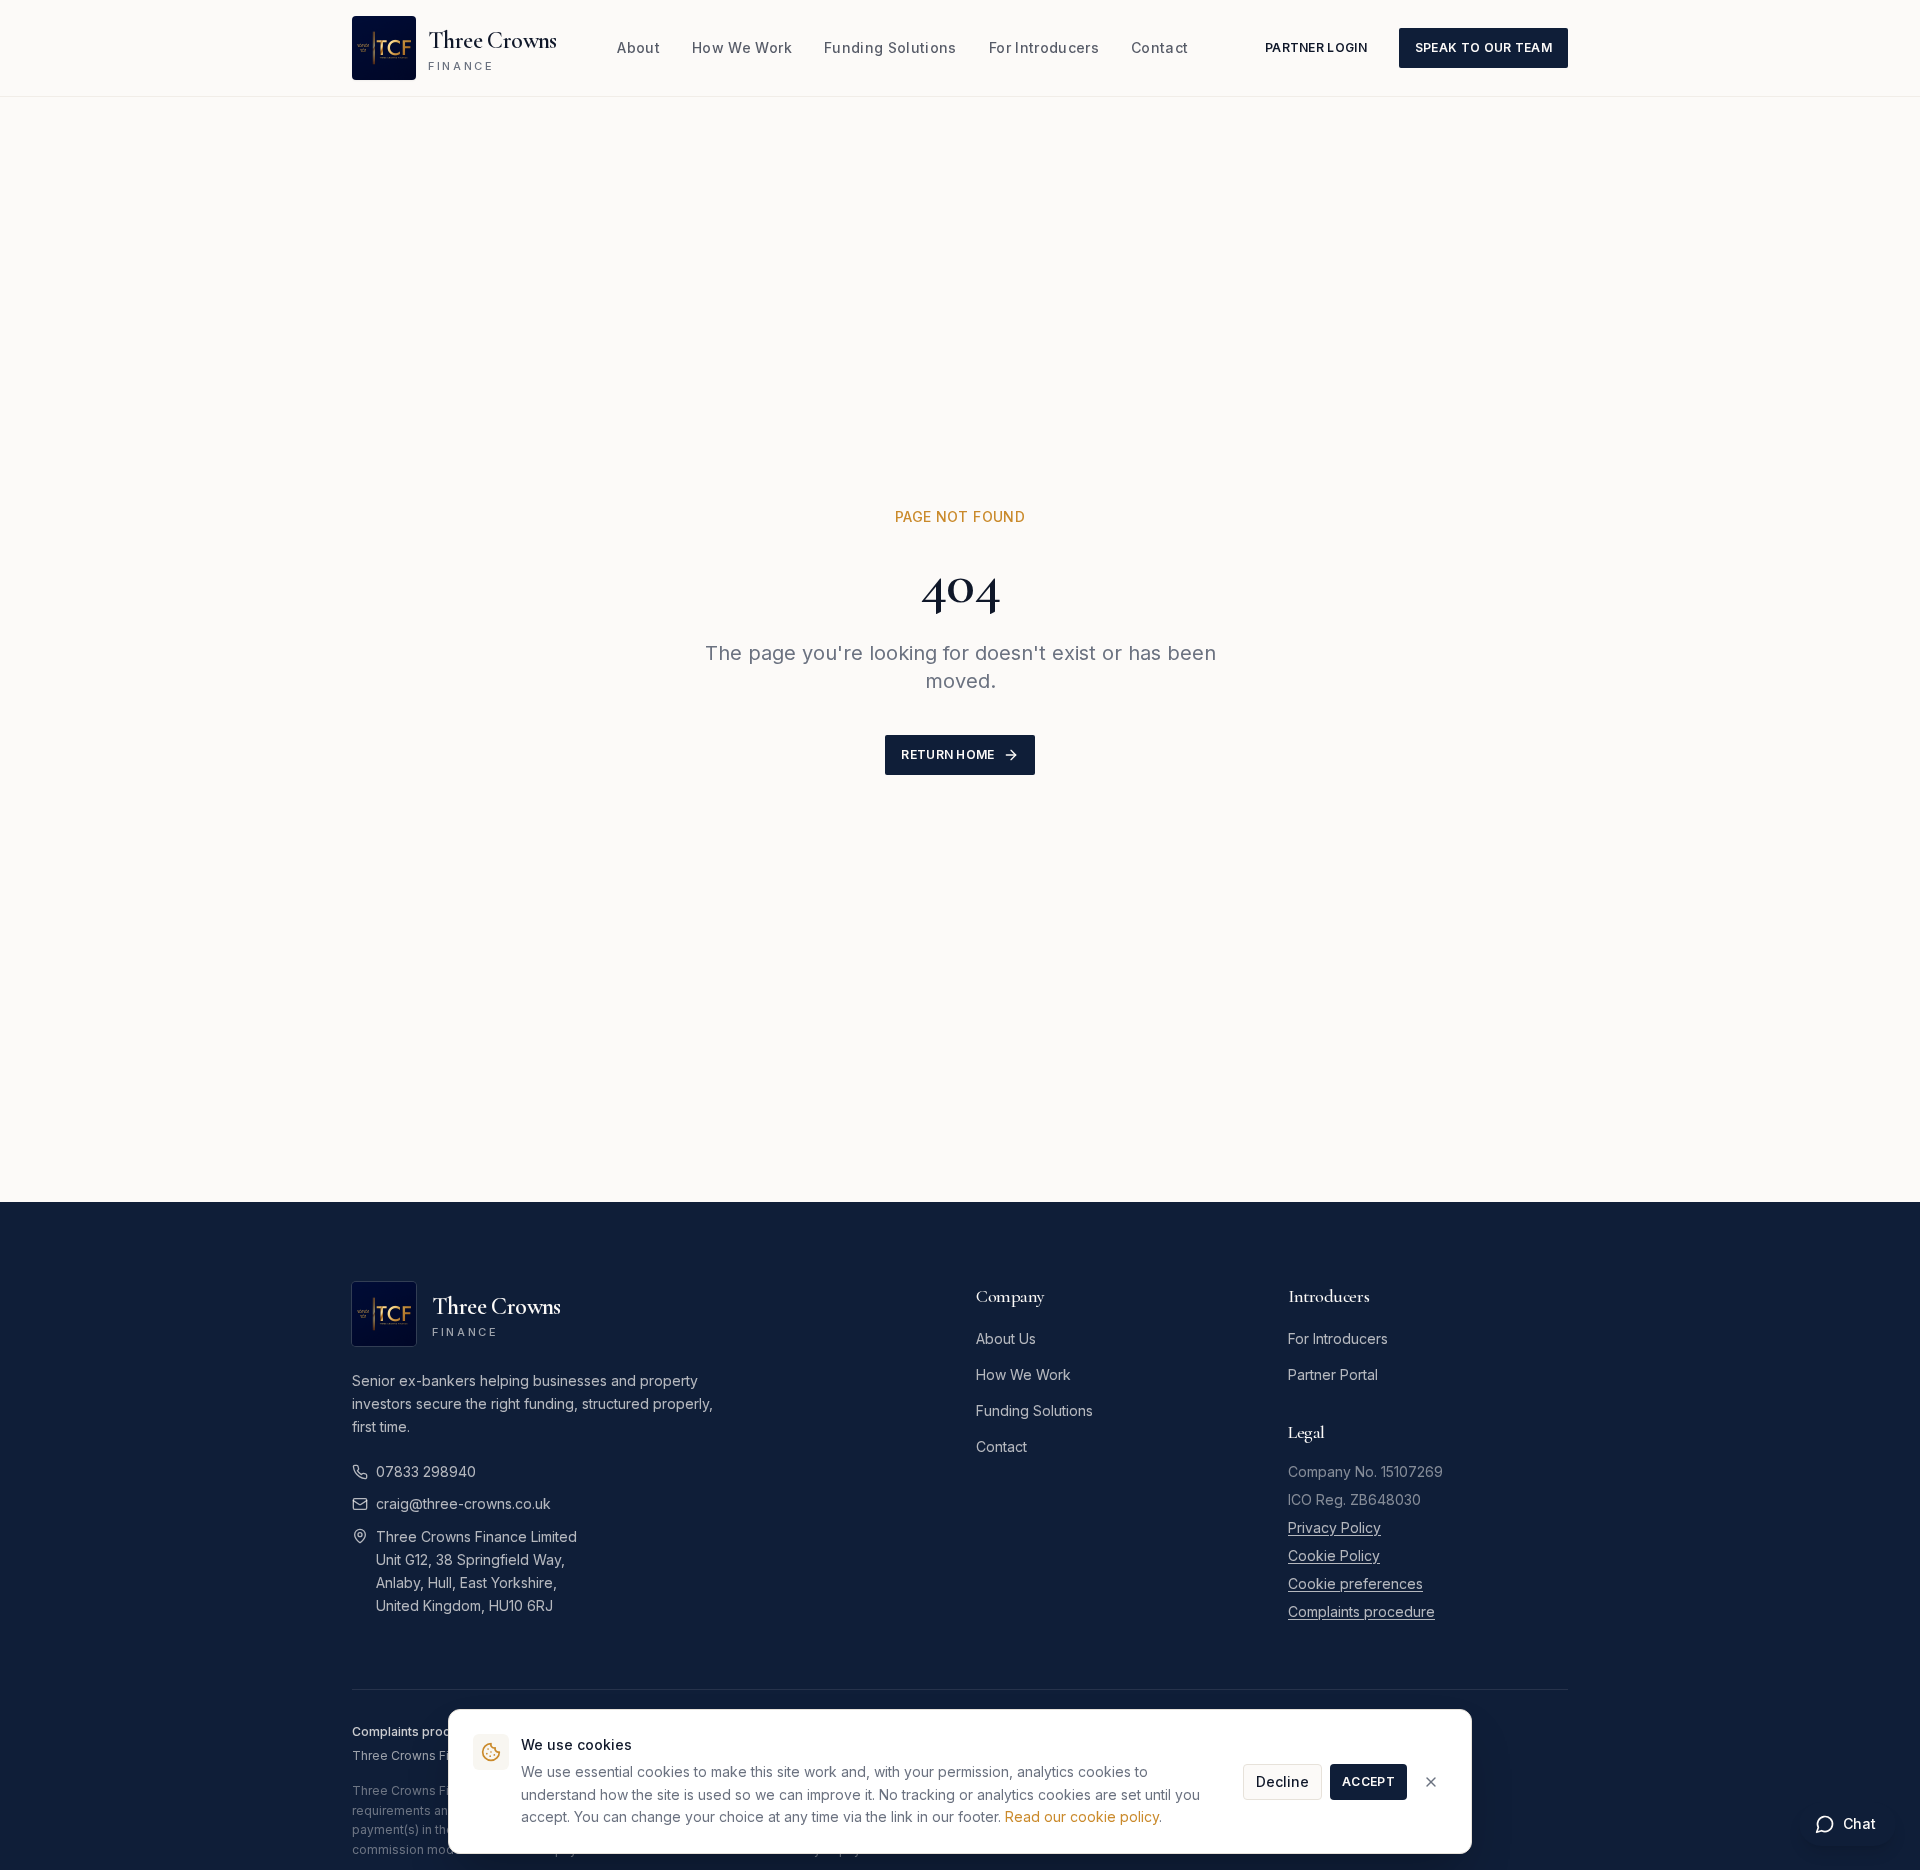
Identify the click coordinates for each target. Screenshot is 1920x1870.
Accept (1368, 1781)
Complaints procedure (1361, 1611)
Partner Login (1316, 47)
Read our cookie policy (1082, 1816)
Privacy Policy (1334, 1527)
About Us (1006, 1338)
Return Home (947, 754)
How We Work (742, 47)
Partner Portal (1333, 1374)
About (638, 47)
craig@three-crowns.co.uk (463, 1503)
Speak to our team (1483, 47)
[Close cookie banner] (1431, 1782)
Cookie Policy (1334, 1555)
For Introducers (1044, 47)
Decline (1282, 1781)
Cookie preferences (1355, 1583)
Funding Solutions (890, 47)
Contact (1159, 47)
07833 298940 (426, 1471)
